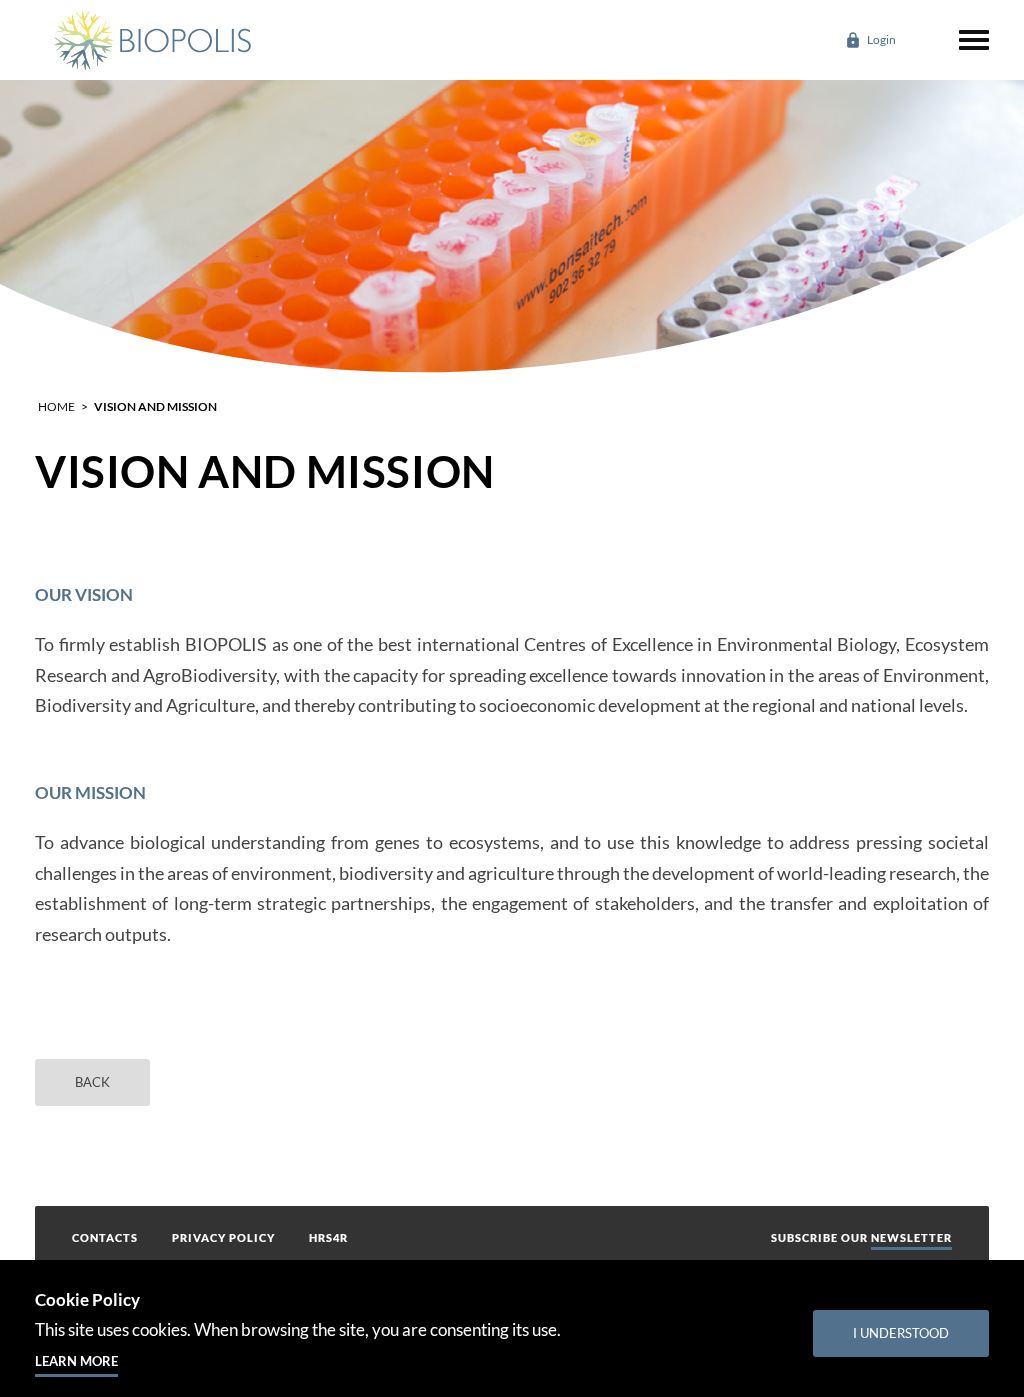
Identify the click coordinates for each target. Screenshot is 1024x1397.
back (92, 1082)
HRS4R (328, 1237)
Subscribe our (861, 1237)
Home (56, 406)
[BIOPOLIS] (151, 40)
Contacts (105, 1237)
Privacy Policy (223, 1237)
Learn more (76, 1361)
